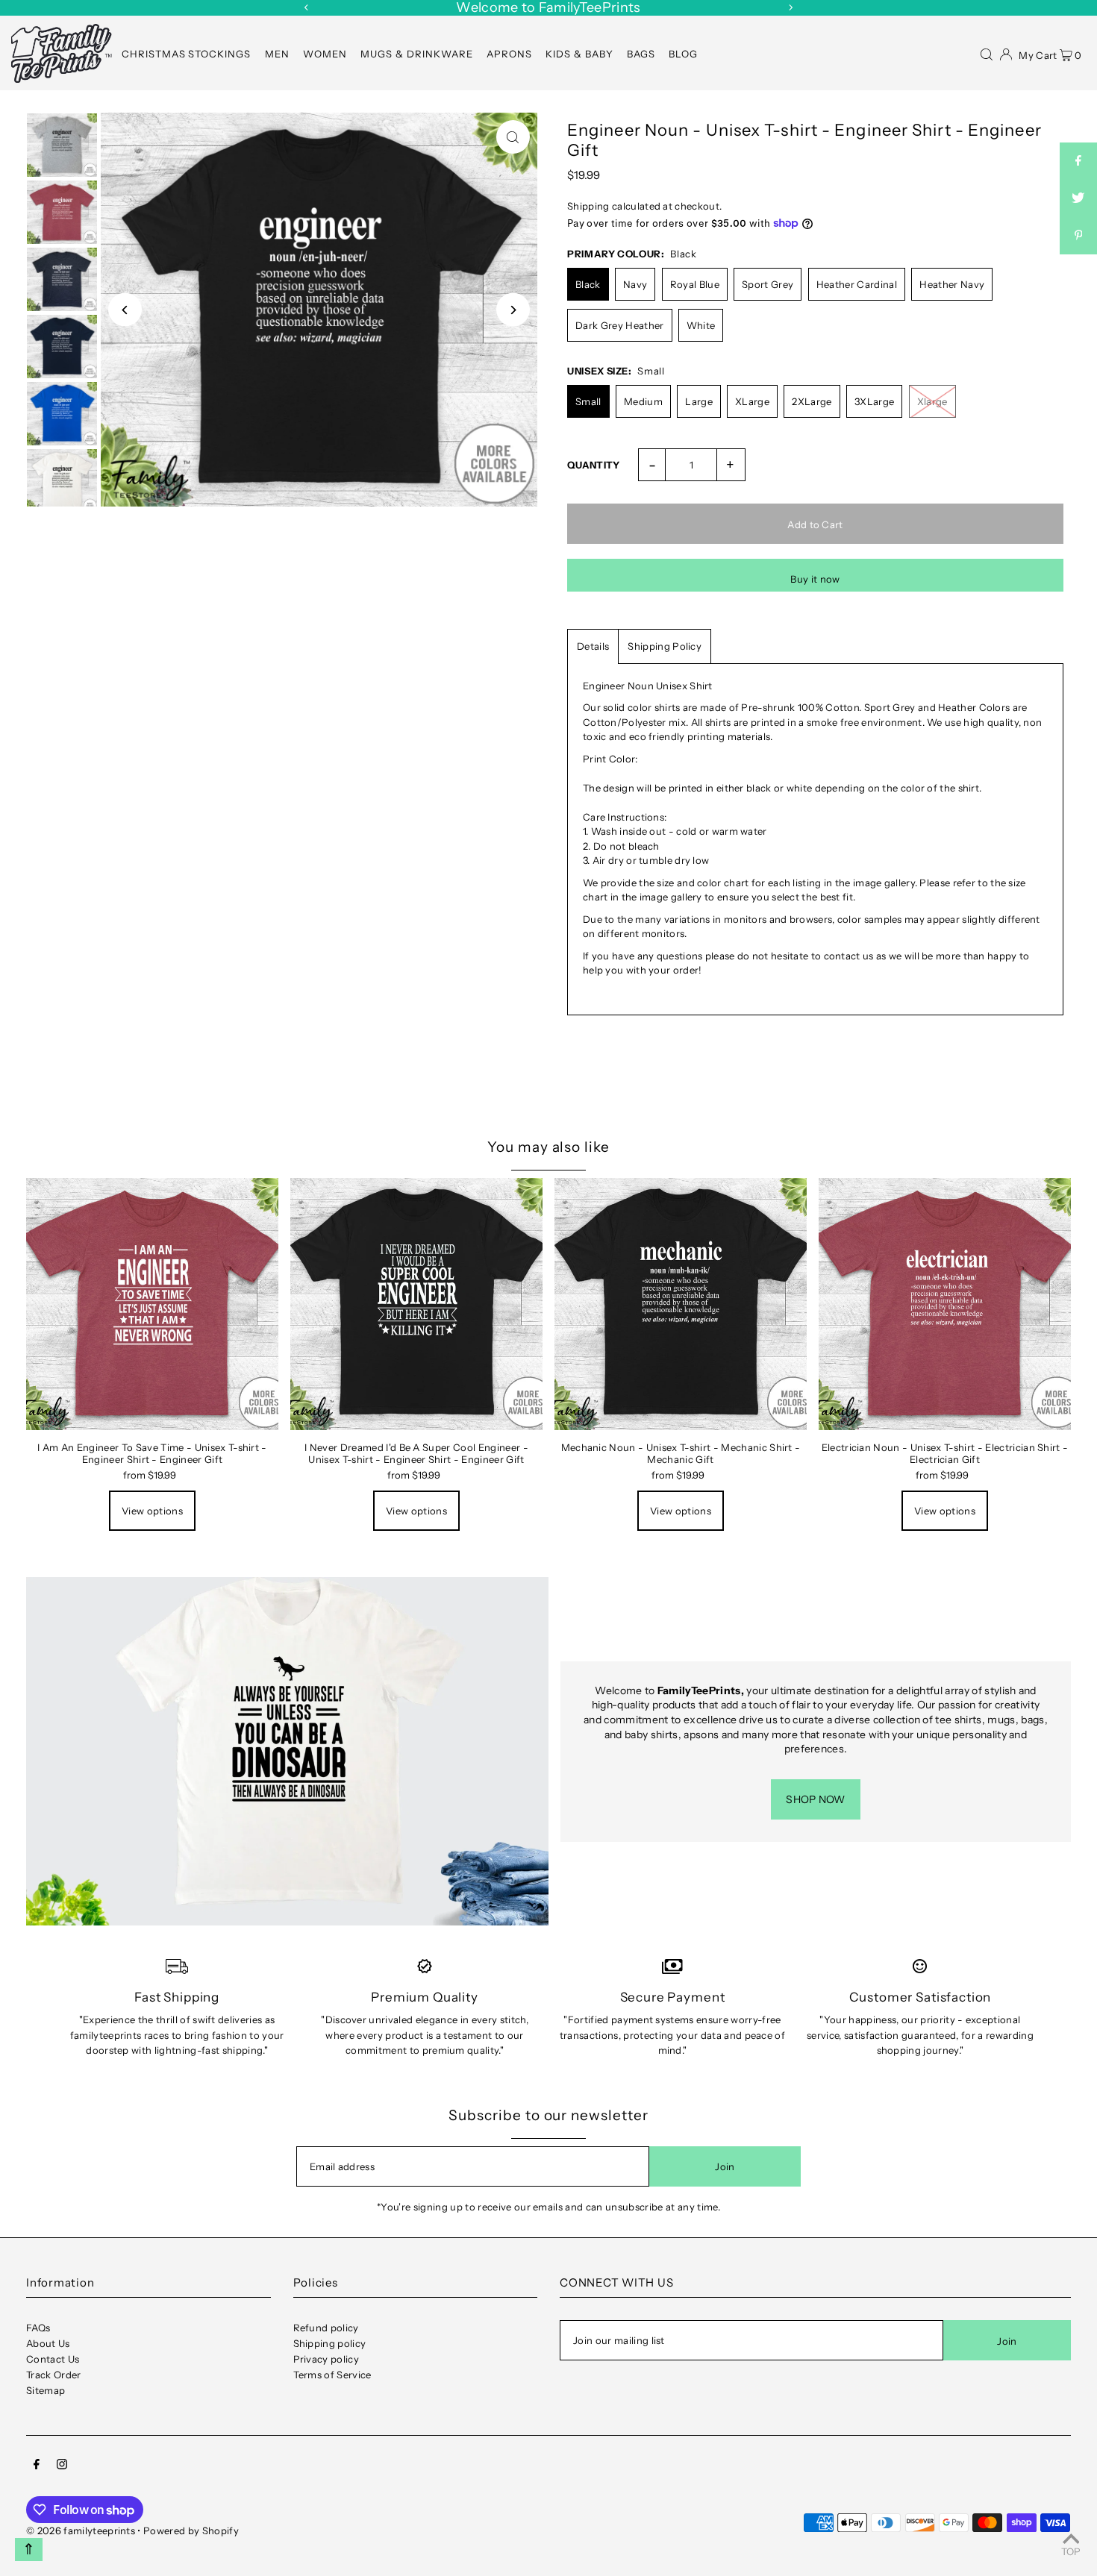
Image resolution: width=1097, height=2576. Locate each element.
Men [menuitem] (277, 54)
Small (588, 401)
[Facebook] (37, 2466)
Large (699, 401)
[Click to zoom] (513, 137)
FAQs (38, 2328)
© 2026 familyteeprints (81, 2530)
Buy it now (815, 579)
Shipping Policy (665, 646)
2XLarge (812, 401)
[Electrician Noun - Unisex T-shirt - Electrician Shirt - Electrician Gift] (945, 1304)
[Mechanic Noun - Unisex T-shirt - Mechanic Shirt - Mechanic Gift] (681, 1304)
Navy (635, 284)
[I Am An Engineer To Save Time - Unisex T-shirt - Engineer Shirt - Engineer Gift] (152, 1304)
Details (593, 646)
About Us (48, 2343)
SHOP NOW (816, 1799)
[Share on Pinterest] (1078, 236)
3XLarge (874, 401)
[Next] (790, 7)
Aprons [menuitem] (509, 54)
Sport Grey (768, 284)
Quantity (594, 465)
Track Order (54, 2375)
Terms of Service (332, 2375)
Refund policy (326, 2328)
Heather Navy (952, 284)
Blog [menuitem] (683, 54)
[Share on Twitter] (1078, 198)
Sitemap (46, 2390)
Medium (643, 401)
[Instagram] (62, 2466)
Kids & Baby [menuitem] (579, 54)
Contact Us (53, 2359)
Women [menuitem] (325, 54)
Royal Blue (695, 284)
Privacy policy (326, 2359)
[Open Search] (987, 53)
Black (588, 284)
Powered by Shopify (191, 2530)
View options (152, 1511)
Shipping (588, 206)
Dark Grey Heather (620, 325)
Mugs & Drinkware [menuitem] (417, 54)
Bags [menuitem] (641, 54)
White (701, 325)
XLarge (752, 401)
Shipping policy (330, 2343)
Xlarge (932, 401)
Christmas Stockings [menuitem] (187, 54)
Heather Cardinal (857, 284)
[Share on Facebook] (1078, 161)
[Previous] (307, 7)
